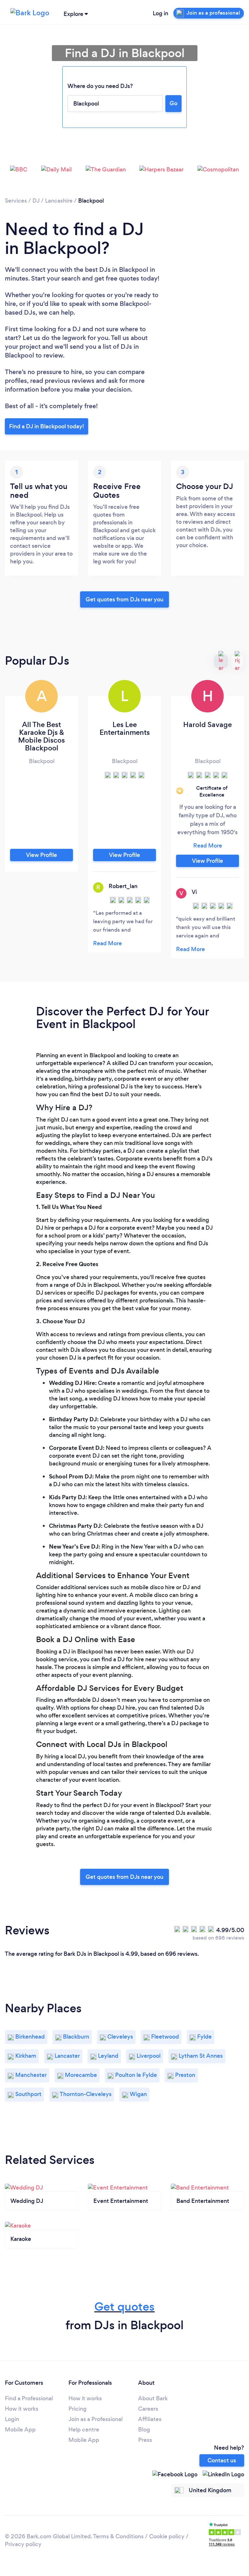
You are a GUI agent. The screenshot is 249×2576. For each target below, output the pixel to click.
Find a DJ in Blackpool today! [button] (47, 426)
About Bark (153, 2398)
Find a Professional (29, 2398)
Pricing (77, 2409)
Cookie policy (167, 2536)
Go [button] (173, 103)
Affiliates (150, 2419)
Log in (160, 13)
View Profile (41, 855)
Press (145, 2440)
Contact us (222, 2460)
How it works (22, 2409)
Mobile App (20, 2430)
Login (12, 2419)
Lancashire (59, 201)
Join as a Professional (95, 2419)
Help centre (84, 2430)
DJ (36, 201)
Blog (144, 2430)
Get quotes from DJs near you (124, 599)
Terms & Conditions (118, 2536)
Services (16, 201)
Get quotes (124, 2307)
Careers (148, 2409)
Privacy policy (23, 2544)
